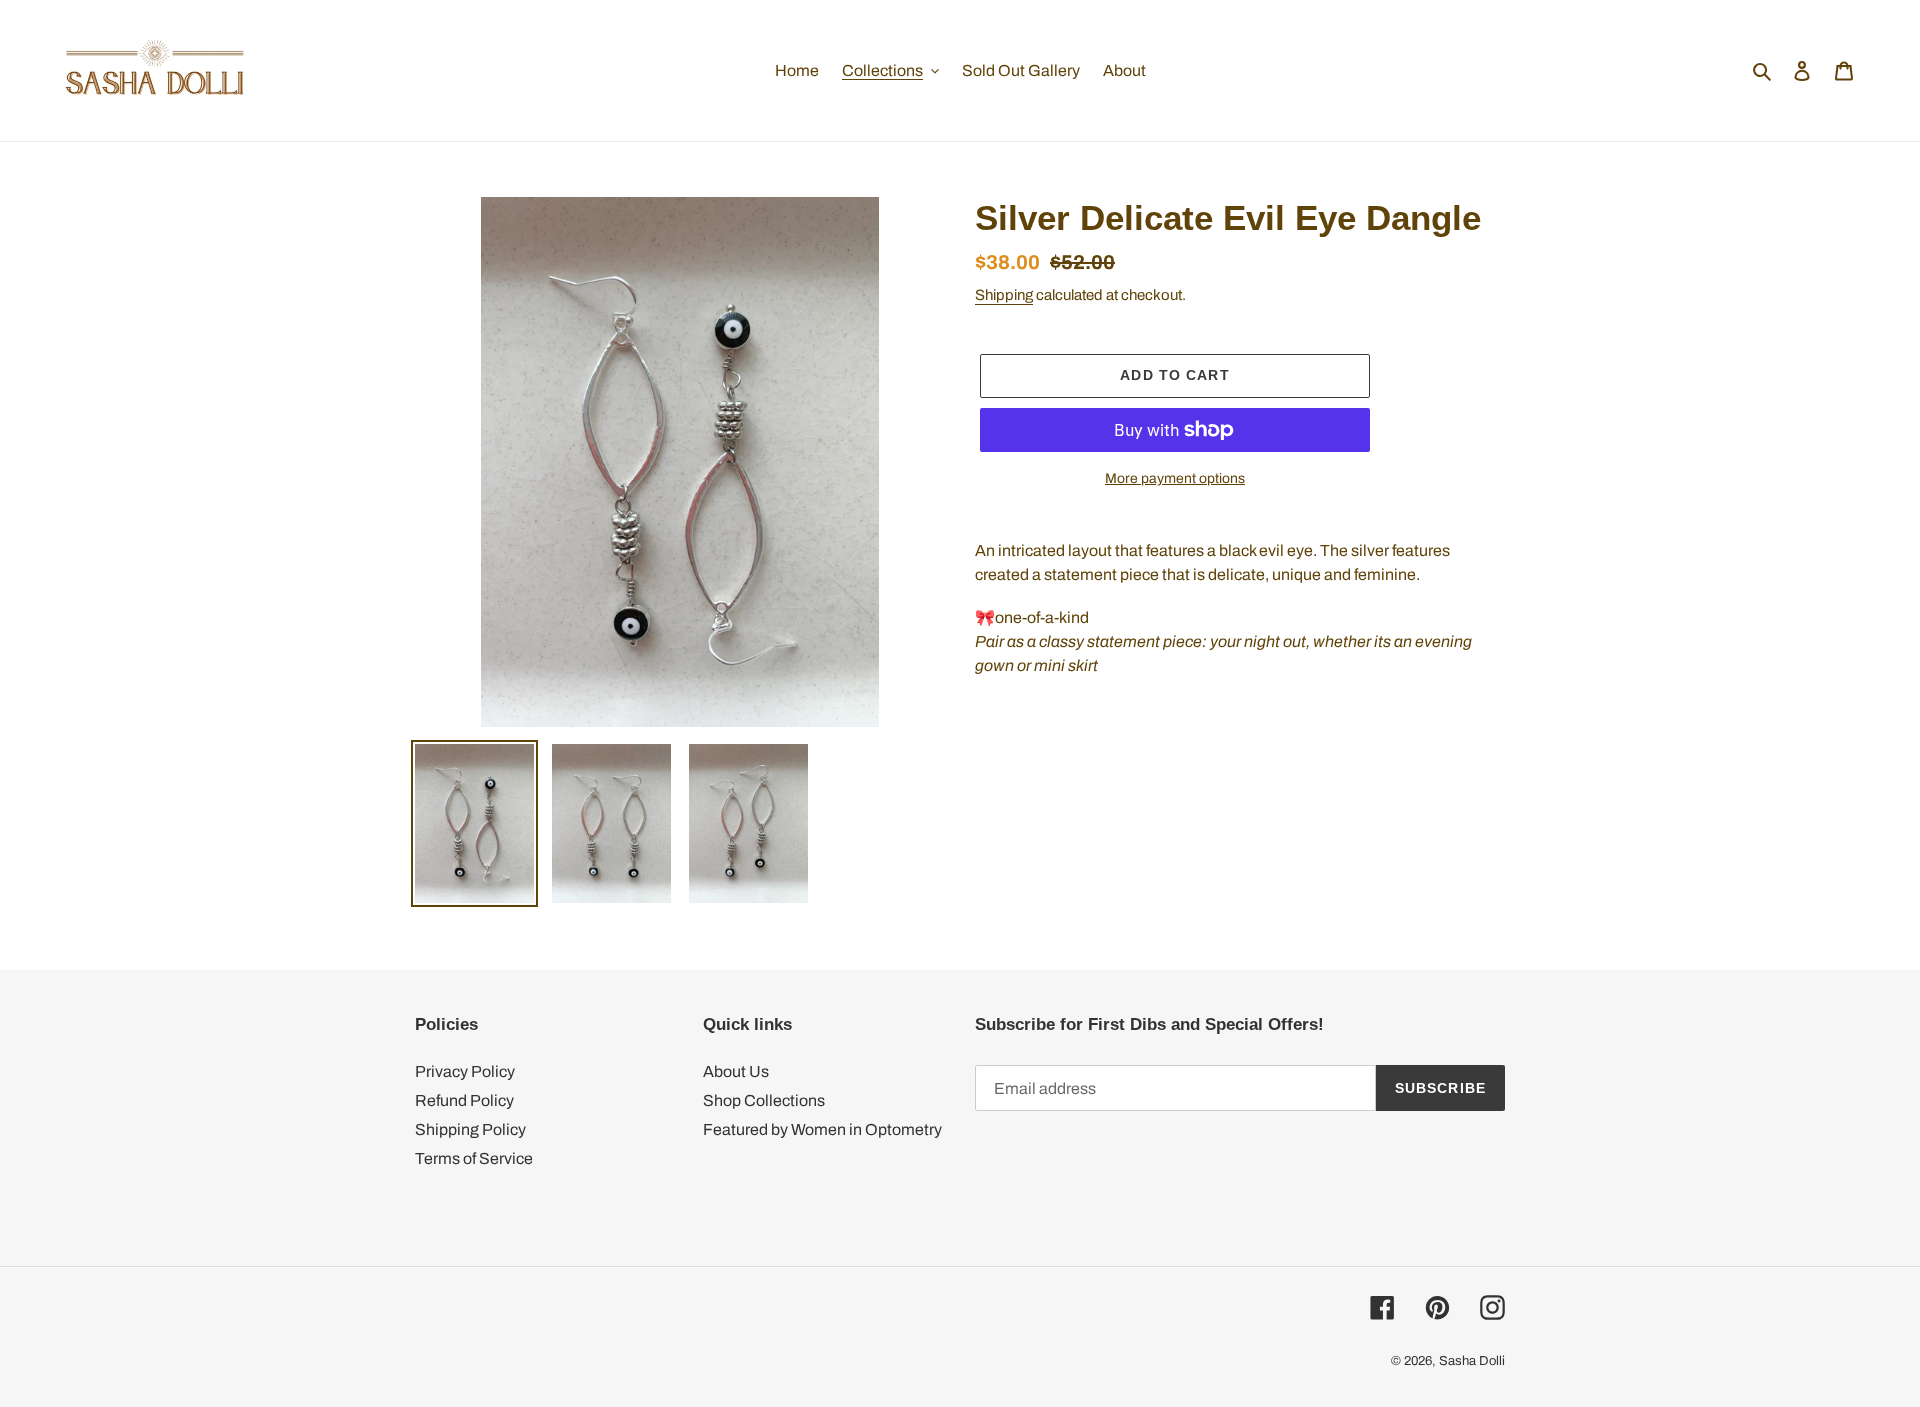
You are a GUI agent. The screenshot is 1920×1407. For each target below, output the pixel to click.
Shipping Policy (470, 1129)
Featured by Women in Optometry (822, 1129)
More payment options (1175, 478)
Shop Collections (764, 1100)
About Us (736, 1071)
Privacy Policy (465, 1071)
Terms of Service (474, 1158)
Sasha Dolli (1472, 1361)
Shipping (1004, 295)
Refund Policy (464, 1100)
